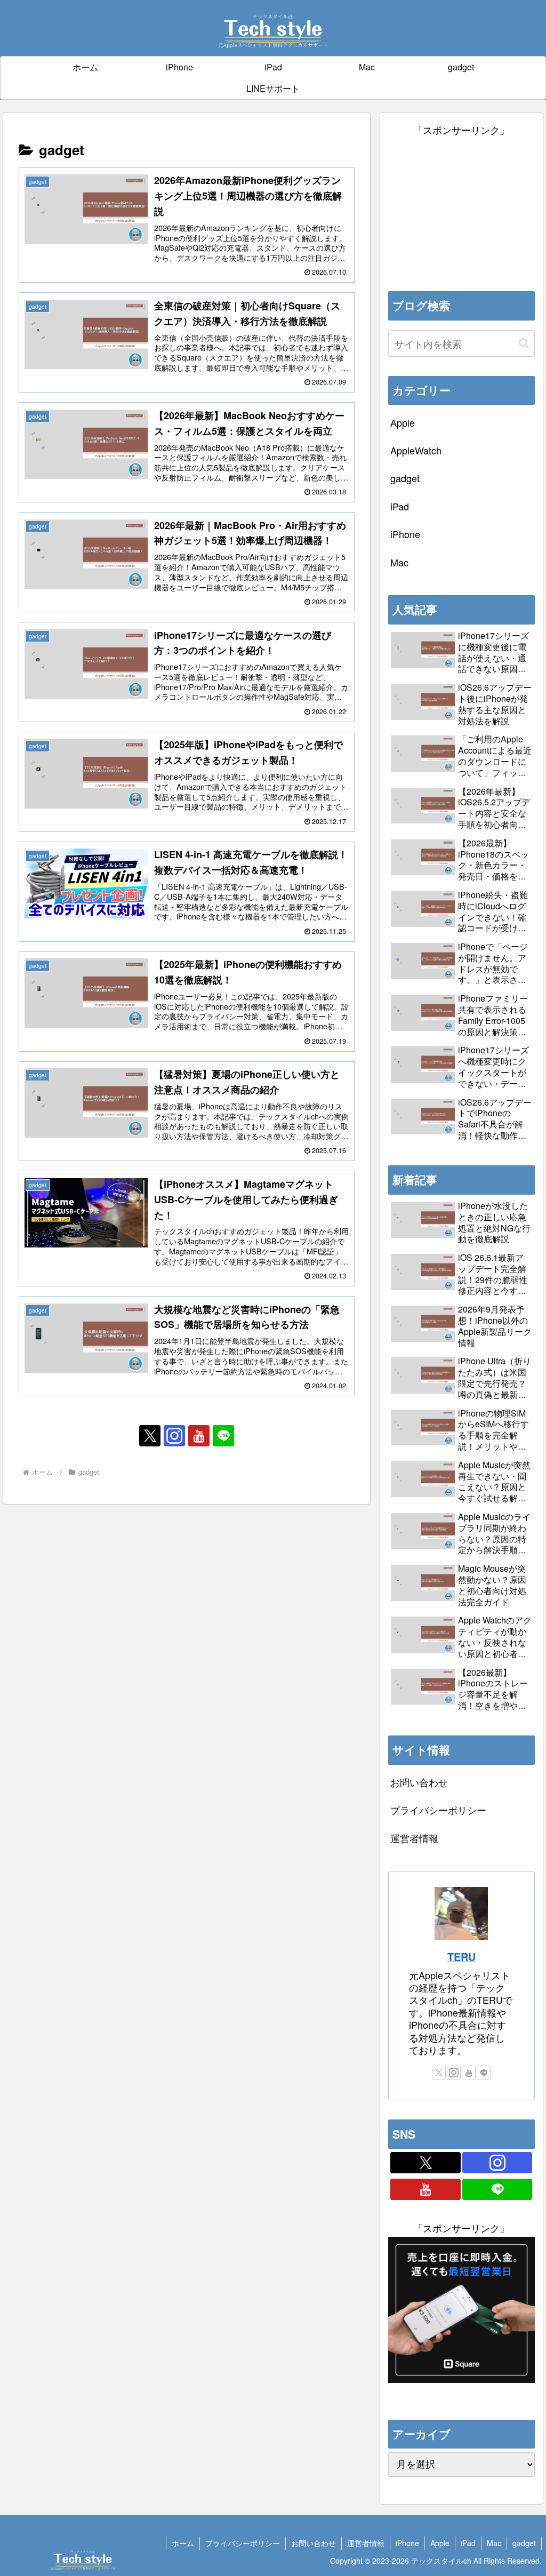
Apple (440, 2543)
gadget (524, 2543)
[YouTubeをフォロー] (199, 1436)
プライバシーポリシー (438, 1810)
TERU (461, 1957)
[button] (524, 343)
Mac (494, 2543)
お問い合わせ (419, 1782)
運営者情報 (414, 1838)
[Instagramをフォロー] (174, 1436)
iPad (468, 2543)
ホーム (183, 2543)
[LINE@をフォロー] (223, 1436)
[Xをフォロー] (150, 1436)
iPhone (407, 2543)
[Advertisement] (461, 205)
